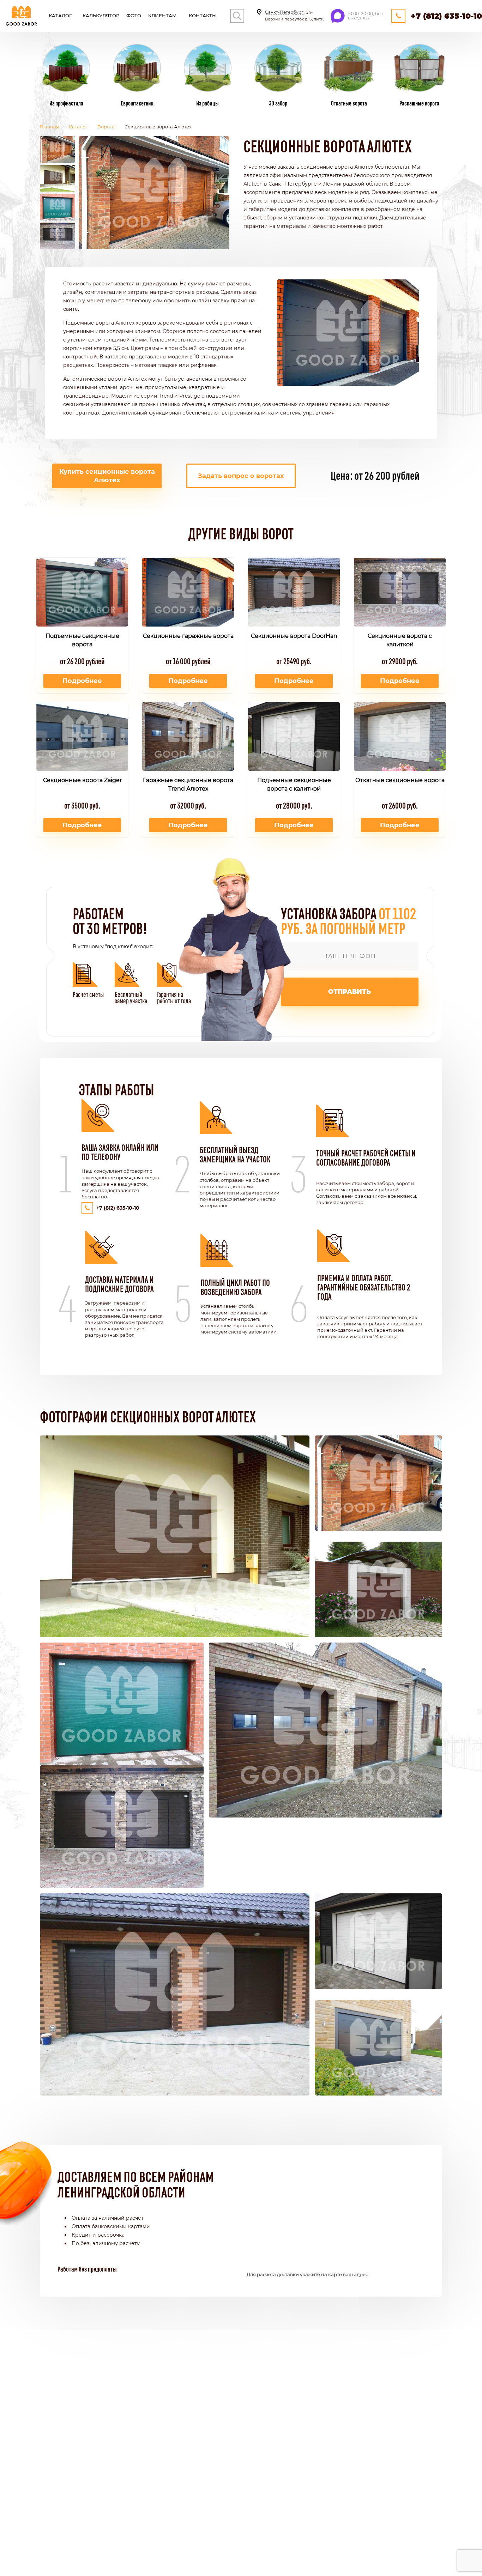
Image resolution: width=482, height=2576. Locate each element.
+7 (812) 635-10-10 (446, 16)
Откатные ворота (349, 103)
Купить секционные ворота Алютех (107, 476)
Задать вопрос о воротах (241, 476)
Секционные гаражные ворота (188, 636)
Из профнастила (66, 103)
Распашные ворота (419, 103)
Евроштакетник (137, 103)
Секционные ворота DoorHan (294, 636)
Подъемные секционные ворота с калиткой (294, 784)
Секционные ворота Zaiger (82, 780)
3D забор (278, 103)
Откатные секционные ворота (400, 780)
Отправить (350, 992)
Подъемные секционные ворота (82, 640)
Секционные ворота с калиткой (400, 640)
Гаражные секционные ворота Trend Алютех (188, 784)
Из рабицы (207, 103)
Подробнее (82, 681)
